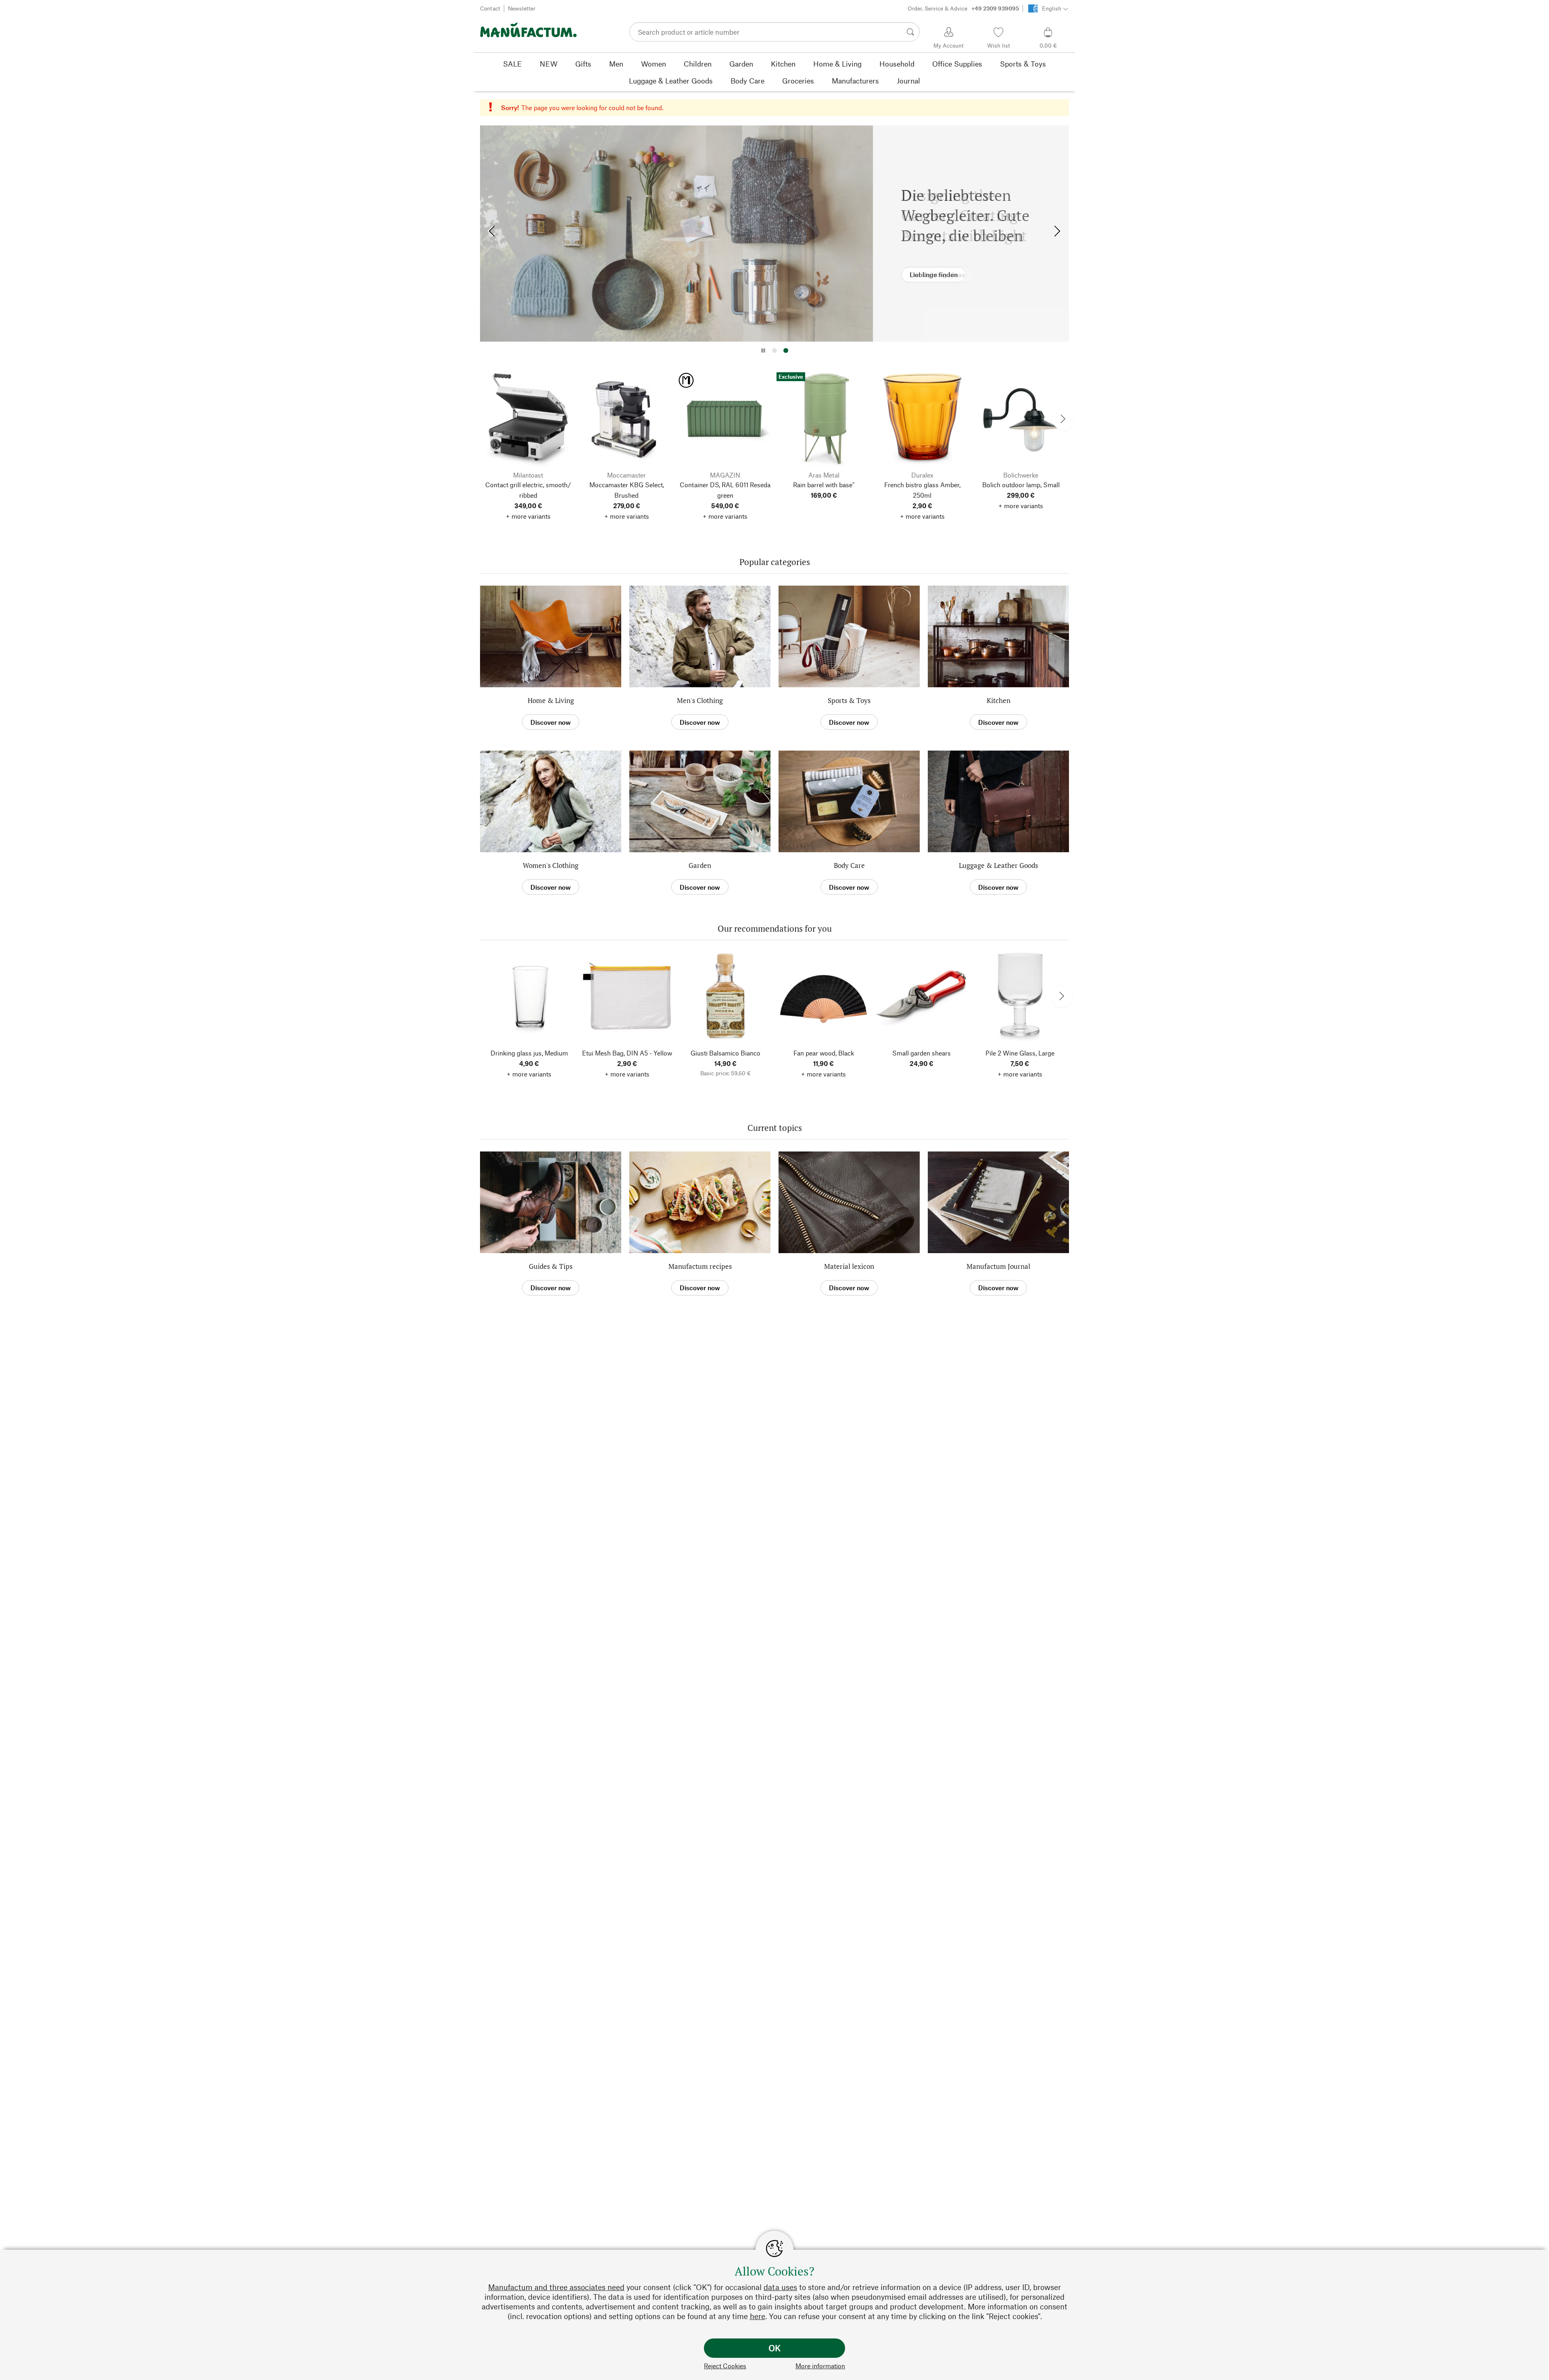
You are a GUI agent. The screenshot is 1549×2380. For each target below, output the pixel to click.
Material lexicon (849, 1266)
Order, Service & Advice (963, 8)
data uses (780, 2287)
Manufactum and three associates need (556, 2287)
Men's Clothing (700, 700)
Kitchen (999, 700)
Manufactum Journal (998, 1266)
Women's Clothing (551, 865)
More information (820, 2366)
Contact (490, 8)
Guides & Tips (551, 1266)
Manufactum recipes (700, 1266)
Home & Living (551, 700)
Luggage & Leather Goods (998, 865)
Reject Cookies (725, 2366)
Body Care (849, 865)
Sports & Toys (849, 700)
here (758, 2316)
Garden (700, 865)
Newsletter (522, 8)
